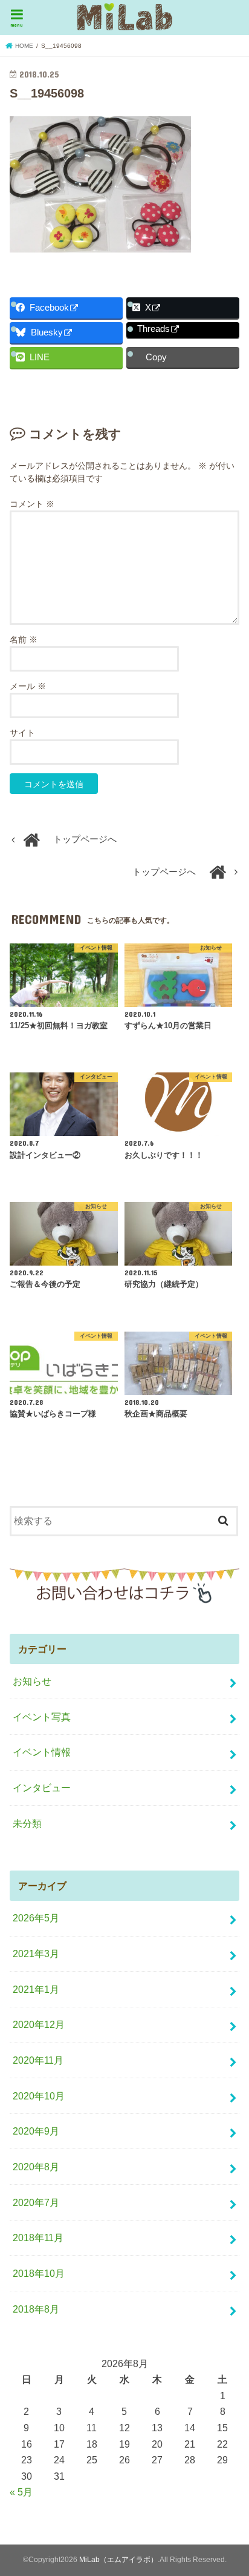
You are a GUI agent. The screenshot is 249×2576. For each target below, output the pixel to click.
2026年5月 (36, 1918)
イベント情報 (42, 1752)
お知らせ (32, 1681)
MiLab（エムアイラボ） (118, 2560)
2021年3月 (36, 1953)
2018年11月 (38, 2237)
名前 (24, 639)
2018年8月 (36, 2309)
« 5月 (21, 2492)
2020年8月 (36, 2167)
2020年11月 (38, 2060)
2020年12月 (39, 2024)
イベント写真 (42, 1717)
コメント (32, 504)
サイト (22, 733)
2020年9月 (36, 2131)
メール (28, 686)
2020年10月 (39, 2096)
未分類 (27, 1823)
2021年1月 (36, 1989)
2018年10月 (39, 2273)
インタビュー (42, 1788)
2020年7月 (36, 2202)
